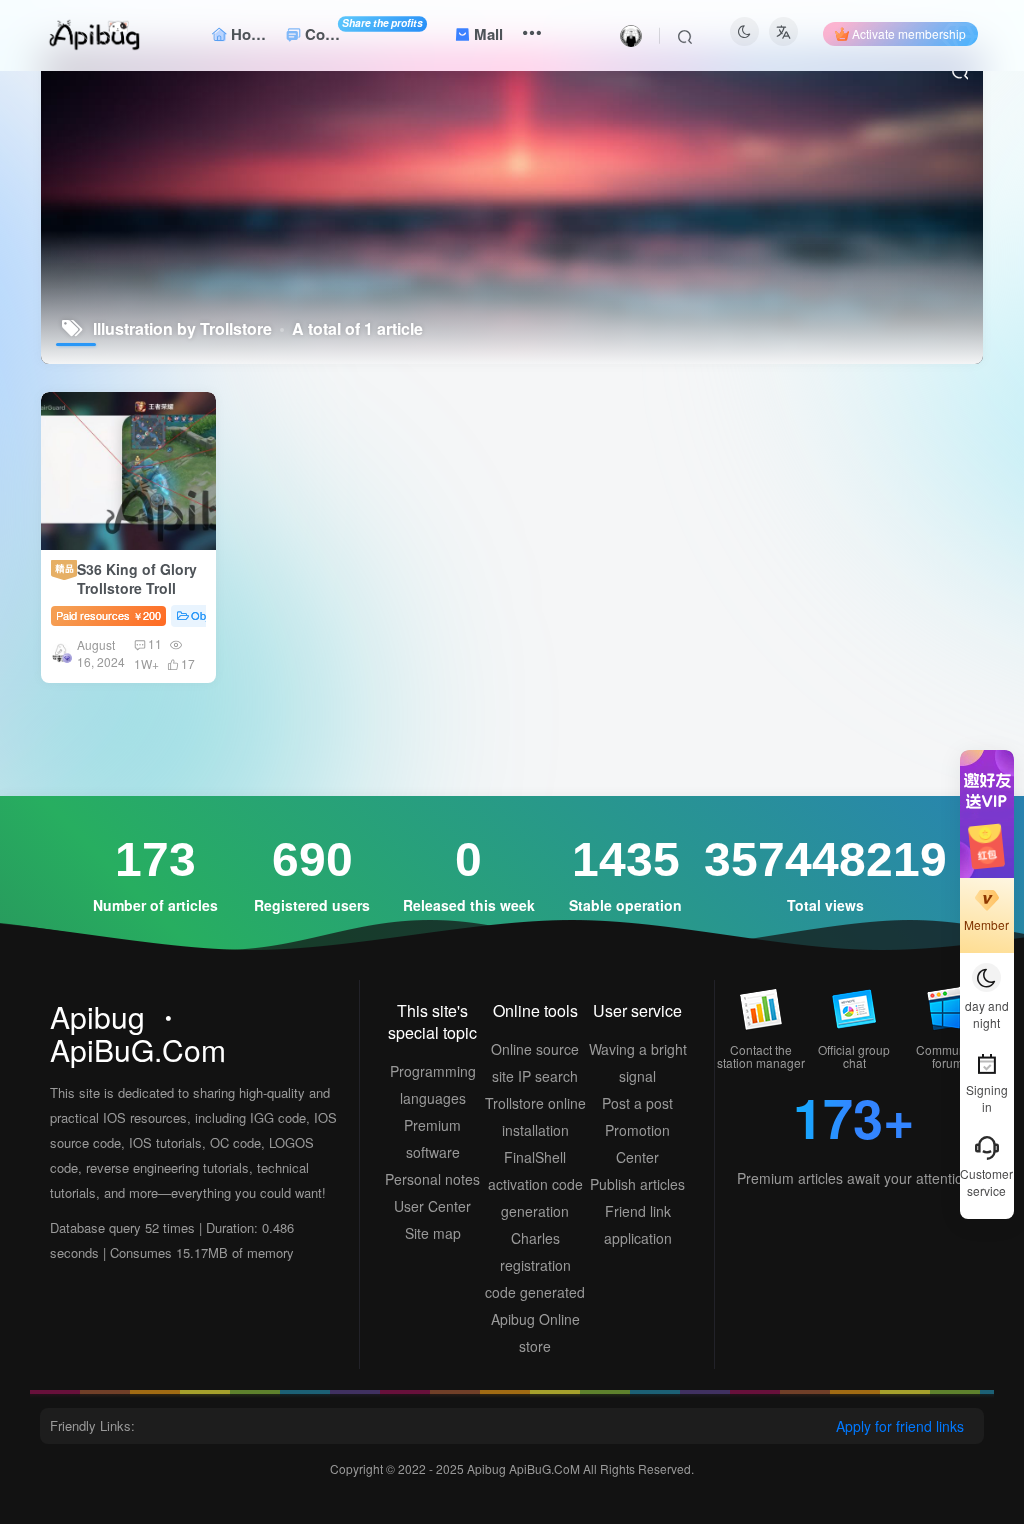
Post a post (637, 1103)
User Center (432, 1206)
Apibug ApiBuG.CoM (525, 1468)
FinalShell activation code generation (535, 1184)
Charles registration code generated (535, 1265)
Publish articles (637, 1184)
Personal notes (432, 1179)
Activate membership (909, 33)
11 (155, 643)
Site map (433, 1233)
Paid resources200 (108, 615)
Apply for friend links (900, 1426)
